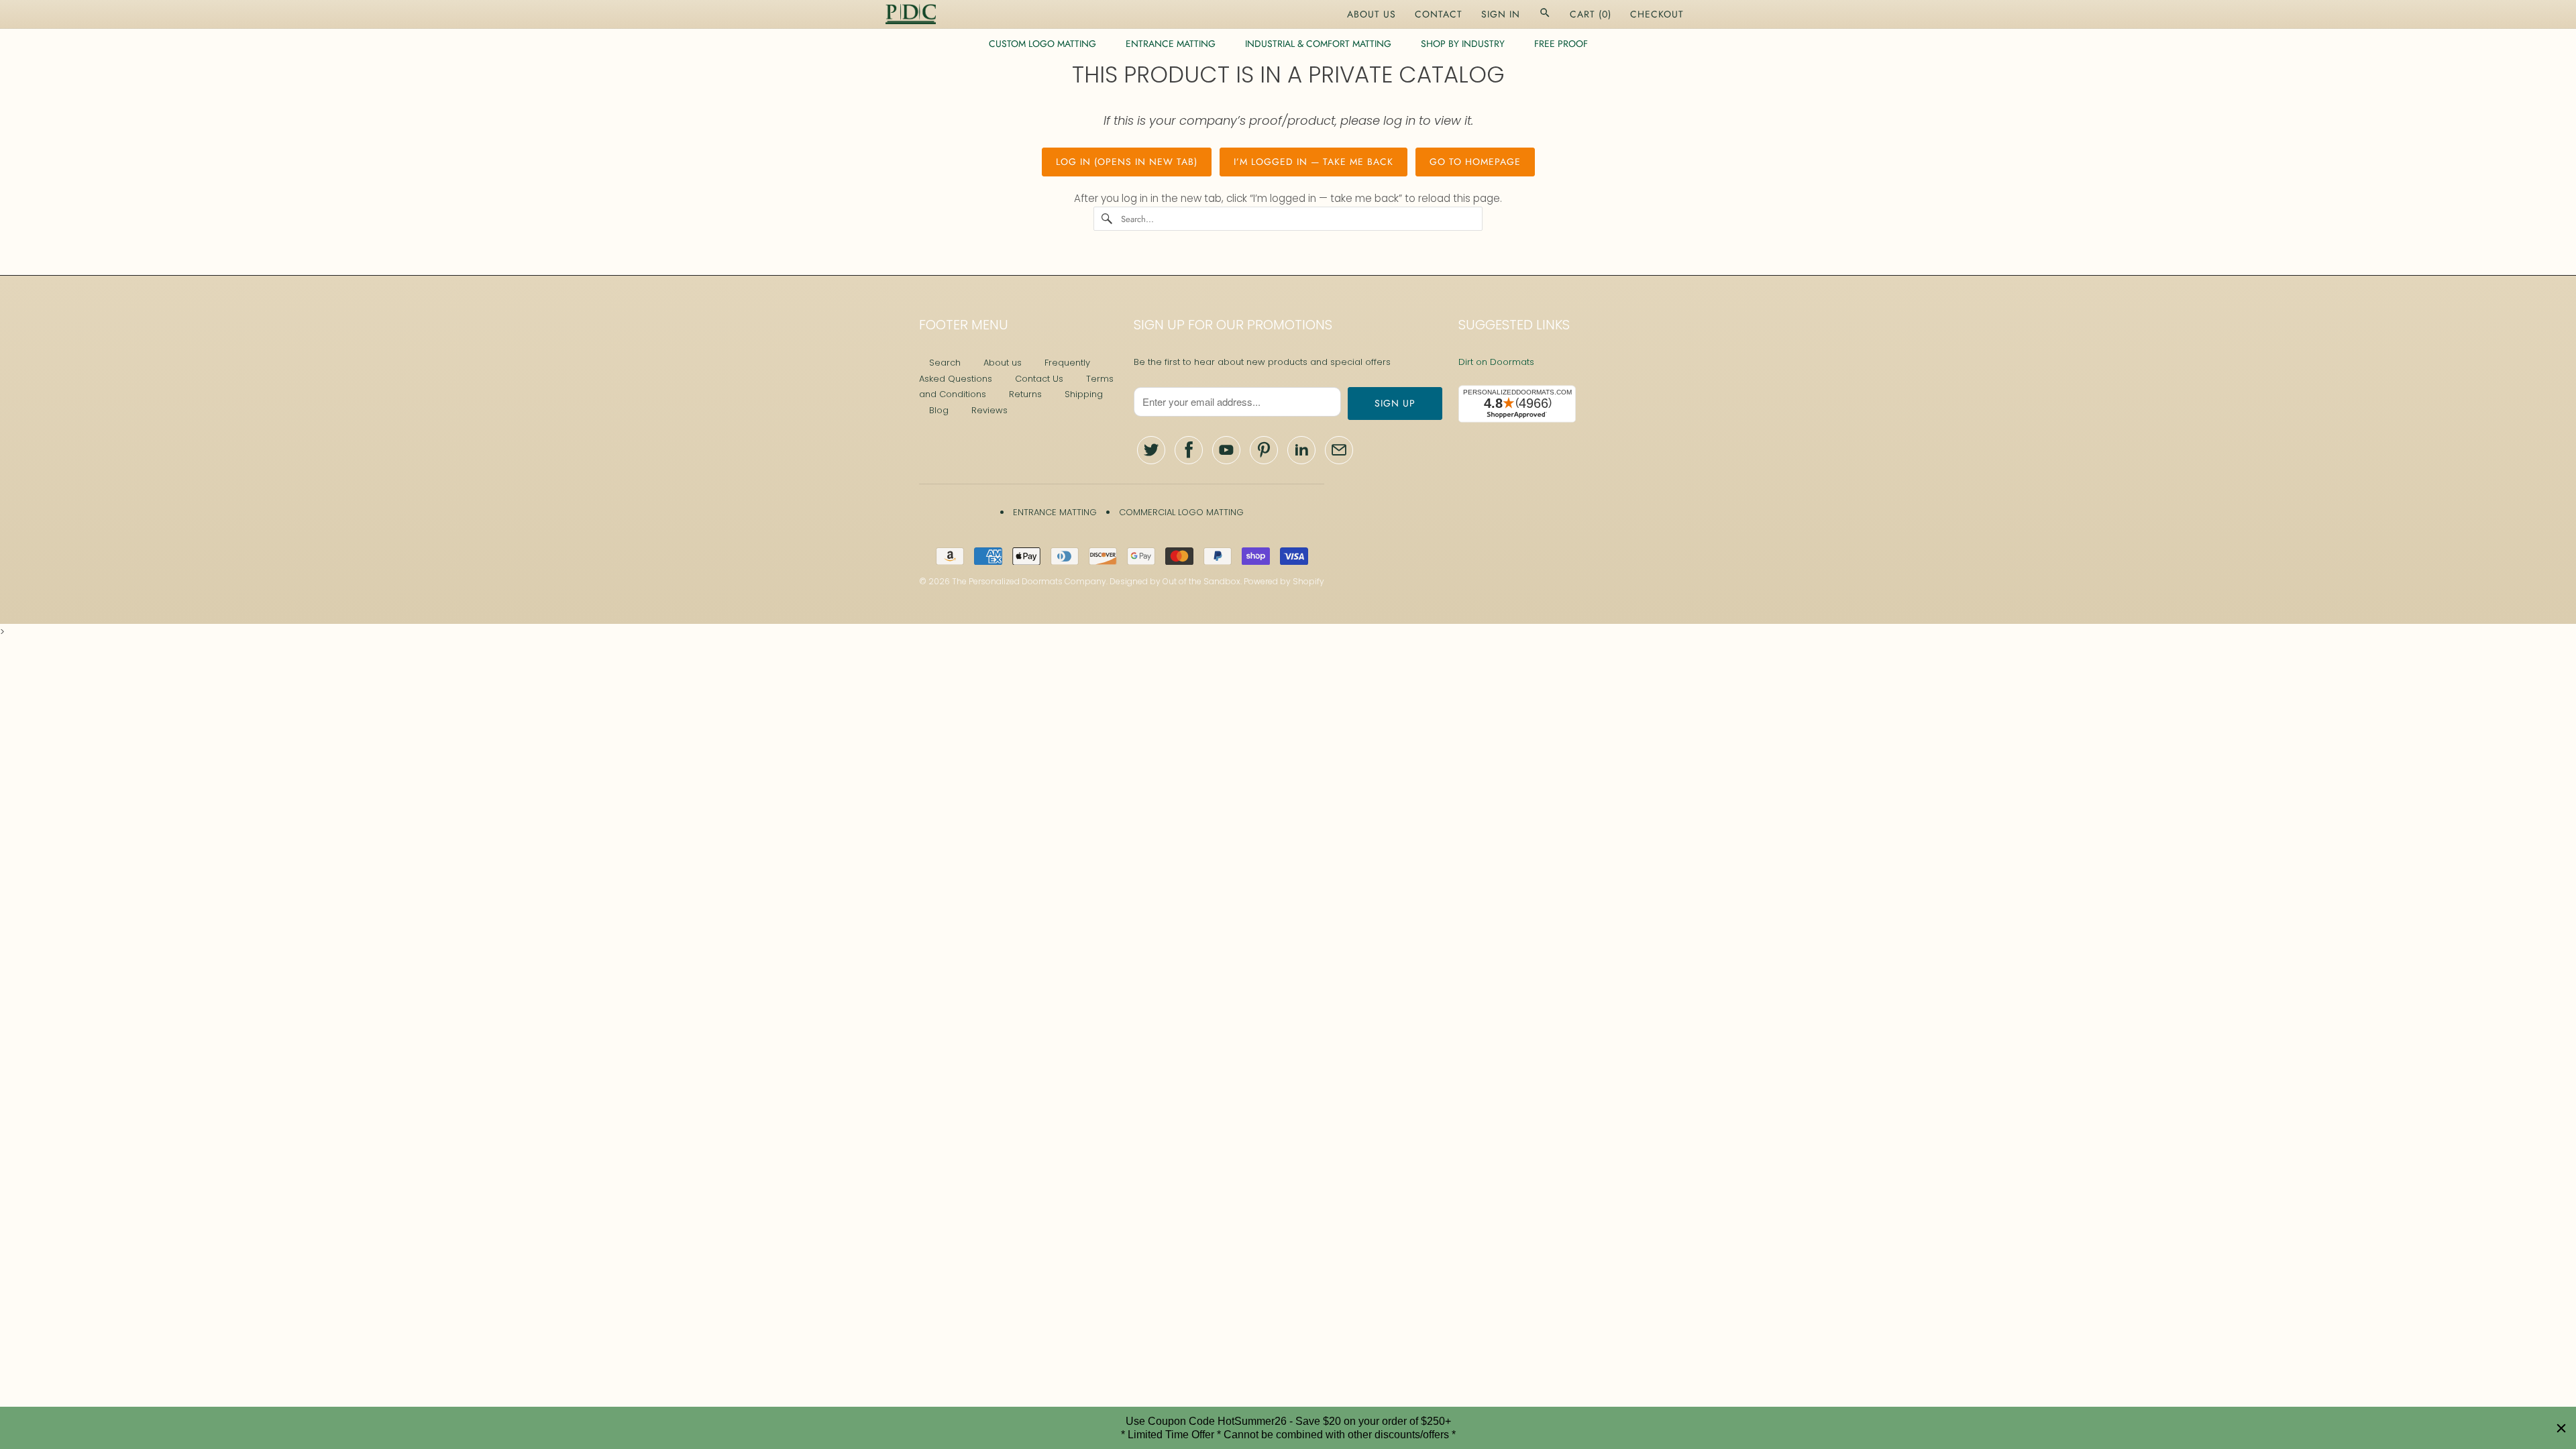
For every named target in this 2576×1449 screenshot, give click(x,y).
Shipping (1084, 394)
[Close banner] (2561, 1428)
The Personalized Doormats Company (1029, 581)
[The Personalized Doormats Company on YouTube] (1226, 450)
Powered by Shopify (1284, 581)
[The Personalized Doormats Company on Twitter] (1151, 450)
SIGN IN (1501, 14)
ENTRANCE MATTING (1171, 44)
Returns (1025, 394)
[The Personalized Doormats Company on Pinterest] (1264, 450)
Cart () (1591, 14)
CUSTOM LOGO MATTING (1042, 44)
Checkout (1657, 14)
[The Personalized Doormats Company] (911, 14)
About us (1003, 363)
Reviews (989, 410)
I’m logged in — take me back (1313, 162)
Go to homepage (1475, 162)
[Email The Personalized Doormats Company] (1339, 450)
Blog (939, 410)
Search (945, 363)
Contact (1439, 14)
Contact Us (1039, 379)
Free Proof (1561, 44)
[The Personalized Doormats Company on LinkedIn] (1301, 450)
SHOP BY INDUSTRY (1463, 44)
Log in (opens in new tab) (1127, 162)
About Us (1372, 14)
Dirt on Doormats (1496, 362)
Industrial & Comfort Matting (1318, 44)
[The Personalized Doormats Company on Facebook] (1189, 450)
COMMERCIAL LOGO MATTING (1181, 512)
